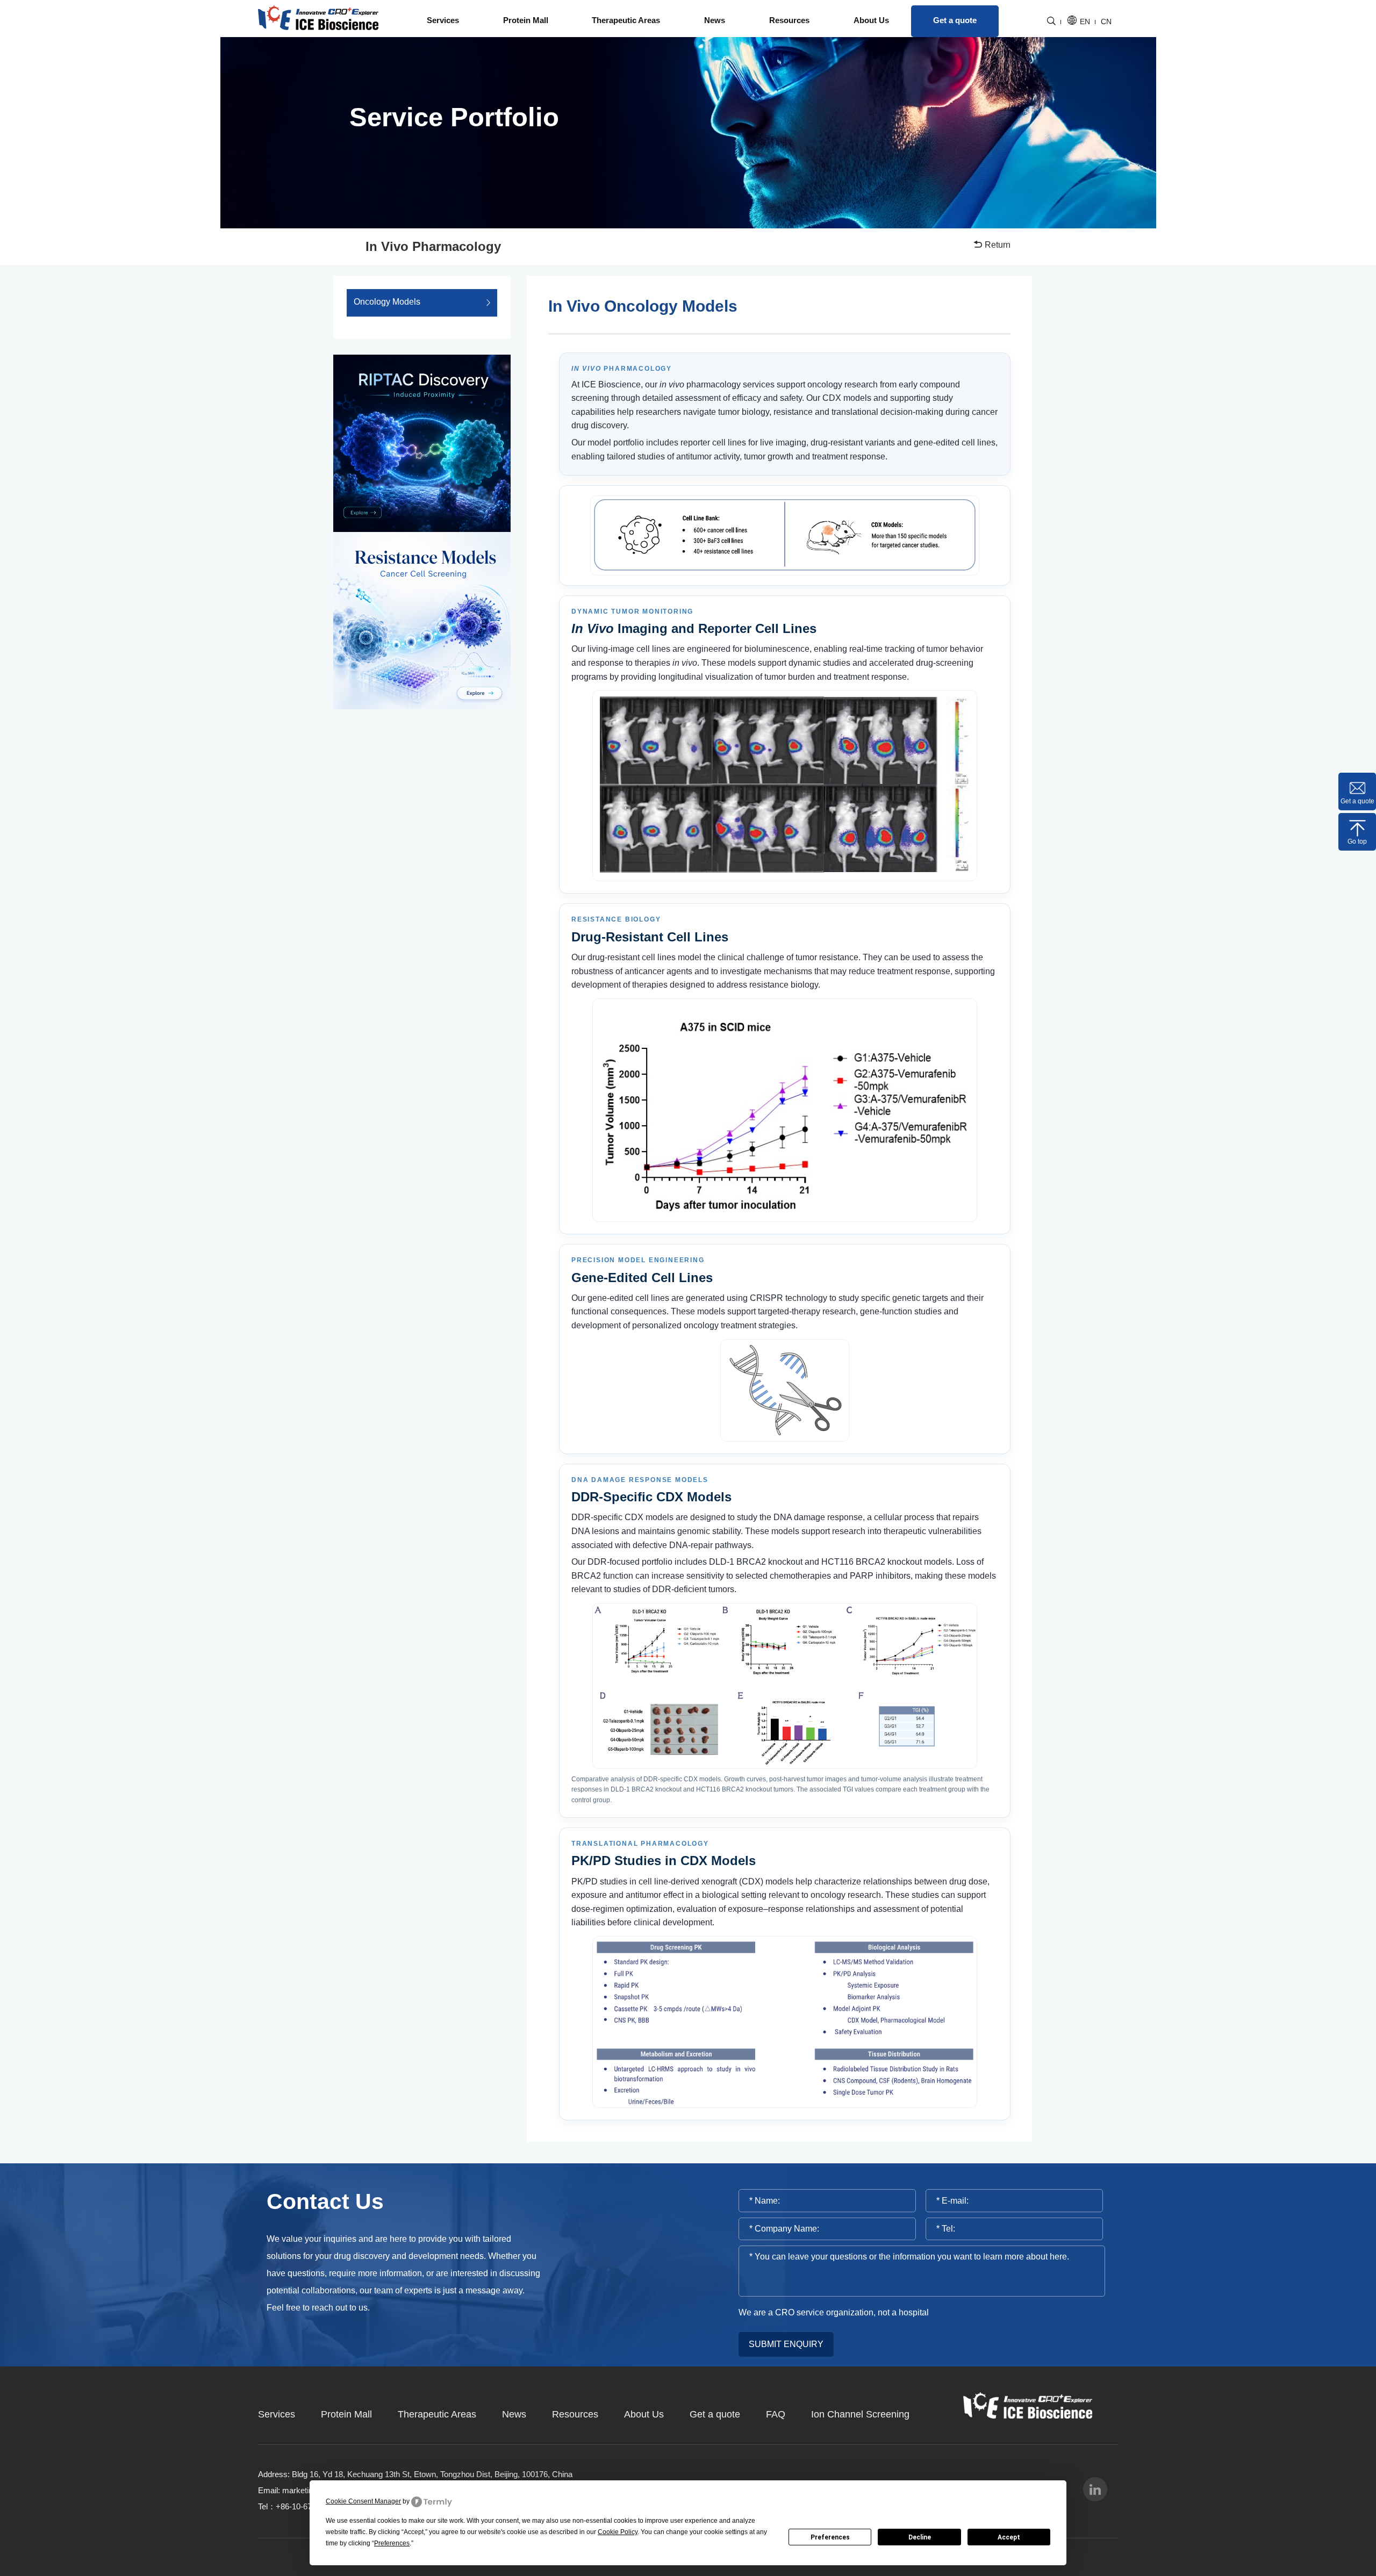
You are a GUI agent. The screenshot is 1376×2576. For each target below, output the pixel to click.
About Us (871, 20)
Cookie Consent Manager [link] (363, 2501)
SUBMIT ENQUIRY (786, 2344)
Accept (1009, 2537)
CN (1106, 22)
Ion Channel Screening (860, 2414)
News (715, 20)
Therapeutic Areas (626, 20)
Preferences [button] (392, 2543)
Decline (920, 2537)
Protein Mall (526, 20)
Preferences (830, 2537)
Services (443, 20)
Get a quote (955, 20)
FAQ (776, 2414)
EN (1085, 22)
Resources (789, 20)
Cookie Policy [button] (618, 2532)
